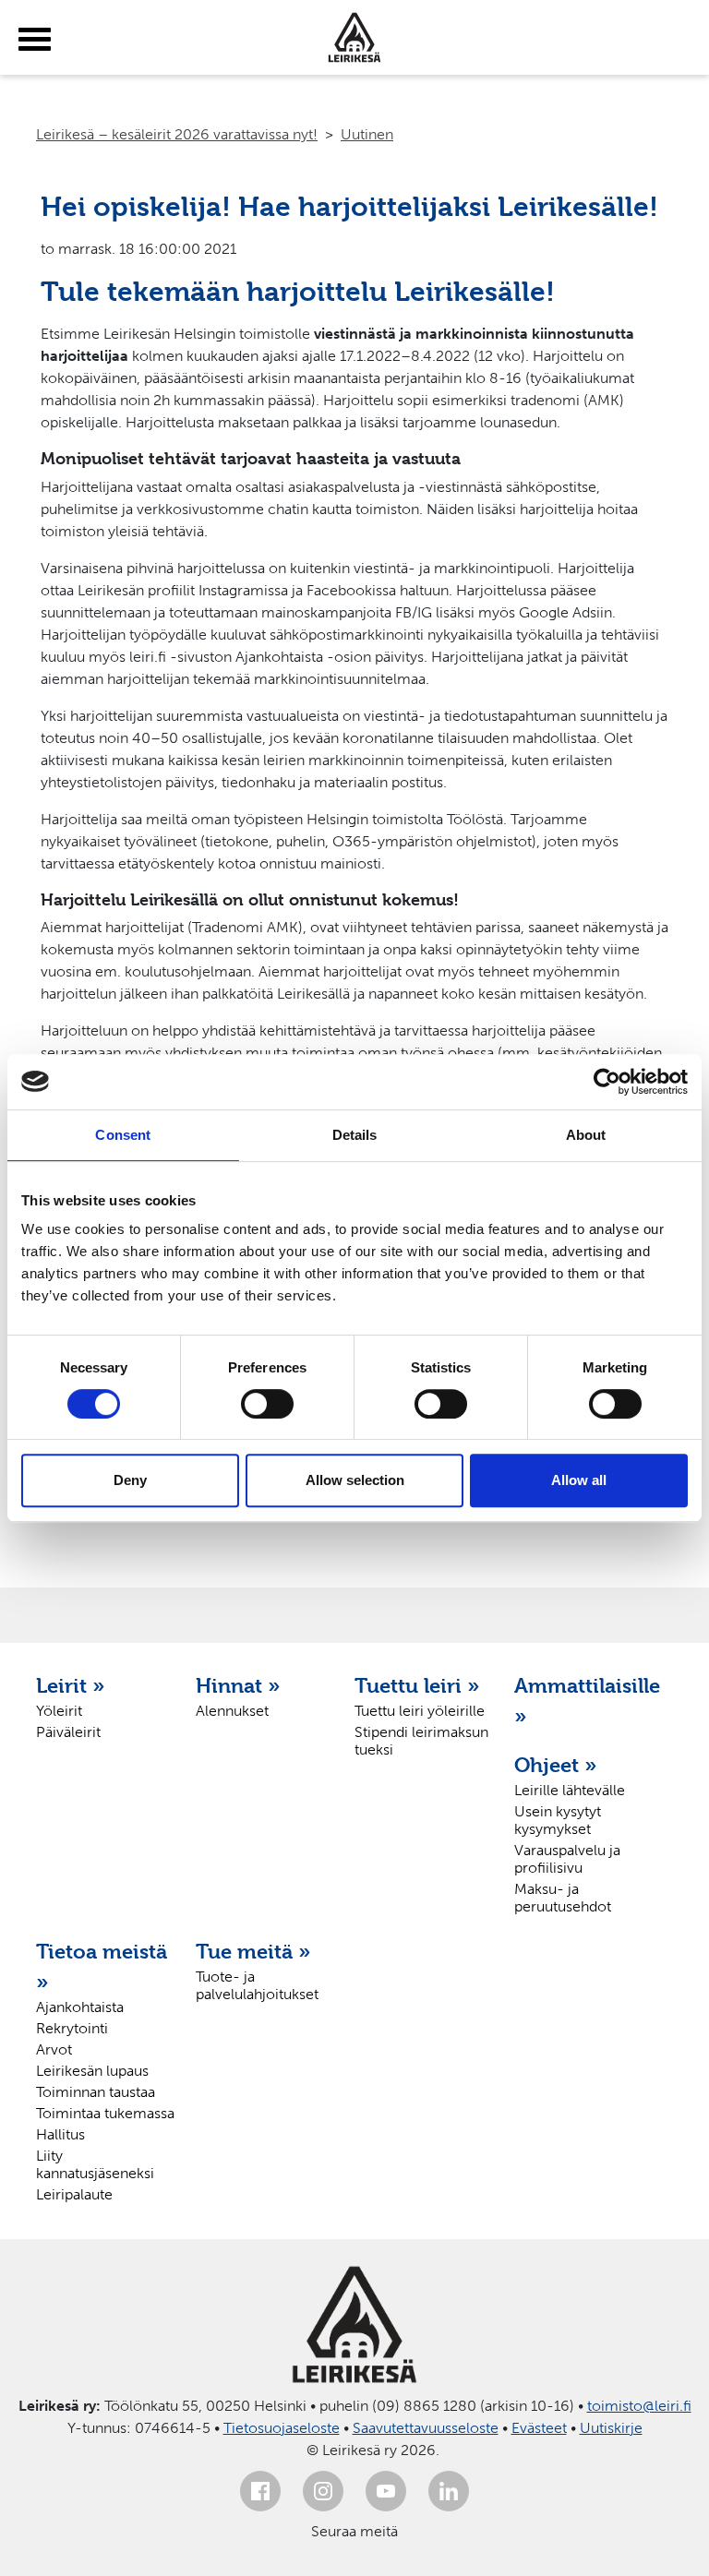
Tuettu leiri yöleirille (420, 1711)
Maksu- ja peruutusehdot (563, 1898)
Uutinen (367, 134)
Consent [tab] (123, 1135)
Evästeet (539, 2428)
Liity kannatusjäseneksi (95, 2164)
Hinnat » (238, 1685)
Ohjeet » (556, 1765)
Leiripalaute (74, 2194)
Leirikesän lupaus (92, 2071)
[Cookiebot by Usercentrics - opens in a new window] (607, 1082)
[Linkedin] (449, 2491)
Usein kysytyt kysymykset (558, 1820)
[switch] (267, 1404)
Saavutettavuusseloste (426, 2428)
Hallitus (60, 2134)
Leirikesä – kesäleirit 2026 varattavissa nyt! (177, 134)
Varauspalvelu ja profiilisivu (567, 1859)
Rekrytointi (72, 2028)
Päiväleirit (68, 1732)
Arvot (54, 2049)
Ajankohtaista (80, 2007)
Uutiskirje (611, 2428)
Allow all (579, 1480)
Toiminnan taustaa (96, 2092)
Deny (130, 1480)
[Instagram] (323, 2491)
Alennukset (232, 1711)
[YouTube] (386, 2491)
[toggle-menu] (35, 40)
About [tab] (586, 1135)
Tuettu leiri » (417, 1685)
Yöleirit (59, 1711)
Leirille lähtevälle (570, 1790)
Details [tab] (355, 1135)
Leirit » (71, 1685)
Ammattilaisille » (585, 1701)
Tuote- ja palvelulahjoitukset (257, 1985)
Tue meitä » (253, 1951)
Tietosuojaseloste (282, 2428)
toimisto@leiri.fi (639, 2406)
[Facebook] (260, 2491)
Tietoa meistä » (102, 1966)
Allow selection (355, 1480)
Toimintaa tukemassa (105, 2113)
